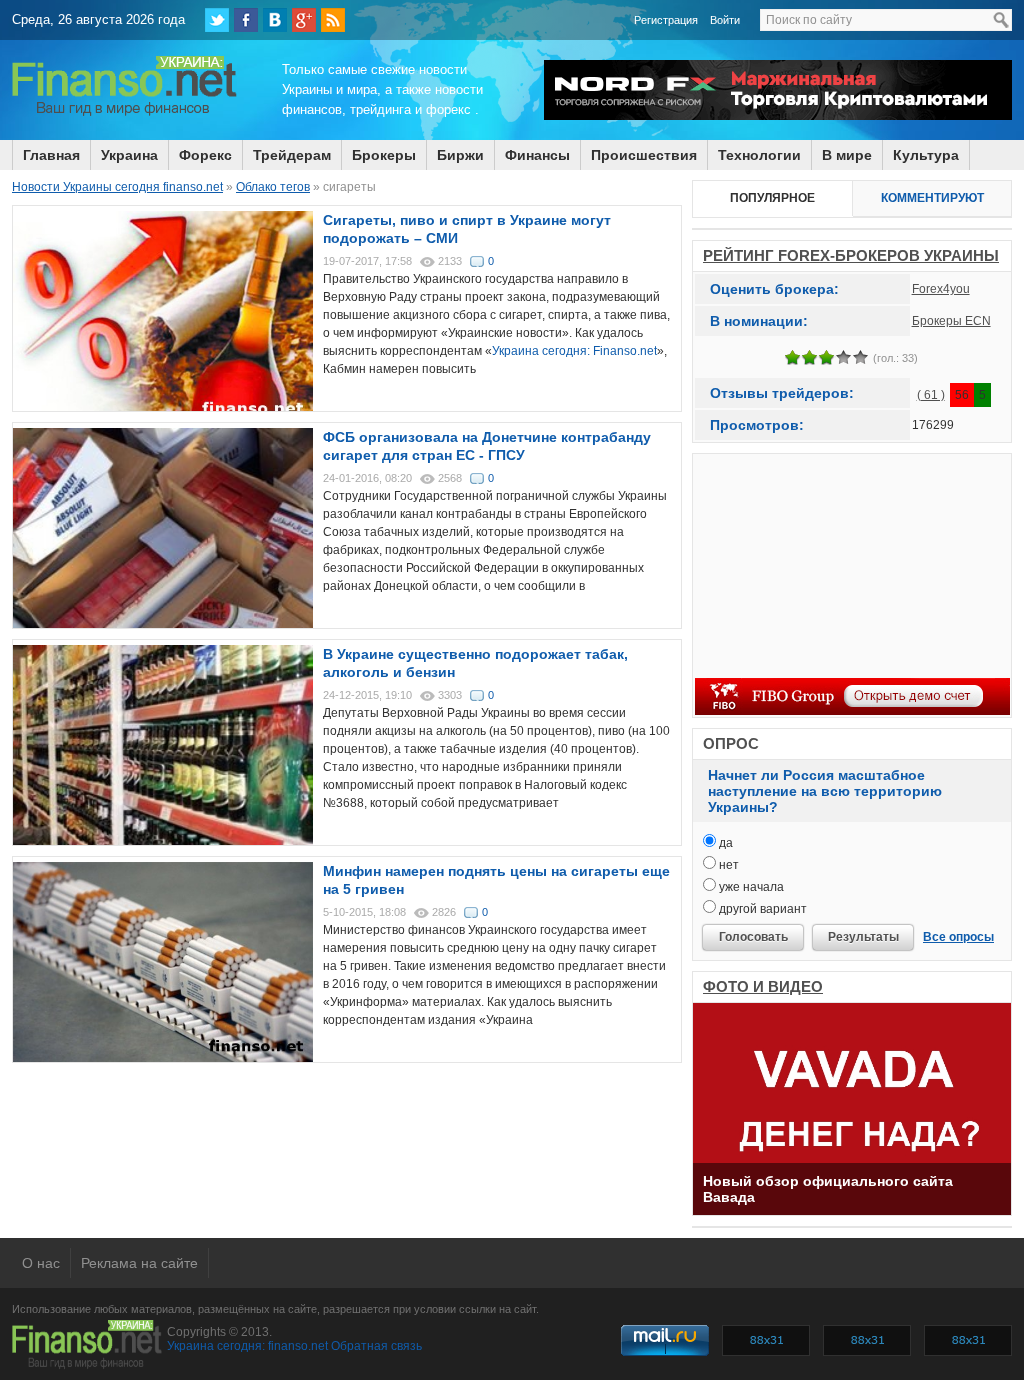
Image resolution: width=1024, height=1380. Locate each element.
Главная (51, 155)
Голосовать (753, 937)
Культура (926, 155)
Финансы (537, 155)
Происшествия (644, 155)
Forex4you (941, 289)
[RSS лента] (333, 20)
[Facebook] (246, 20)
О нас (41, 1263)
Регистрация (666, 20)
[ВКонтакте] (275, 20)
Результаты (863, 937)
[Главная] (124, 113)
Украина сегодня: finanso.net (247, 1346)
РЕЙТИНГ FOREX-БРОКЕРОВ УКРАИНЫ (851, 255)
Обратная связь (376, 1346)
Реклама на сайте (139, 1263)
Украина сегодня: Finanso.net (574, 351)
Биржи (460, 155)
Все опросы (958, 937)
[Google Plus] (304, 20)
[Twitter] (217, 20)
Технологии (759, 155)
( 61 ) (931, 395)
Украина (129, 155)
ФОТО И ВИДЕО (763, 986)
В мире (847, 155)
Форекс (205, 155)
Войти (725, 20)
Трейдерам (292, 155)
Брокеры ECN (951, 321)
